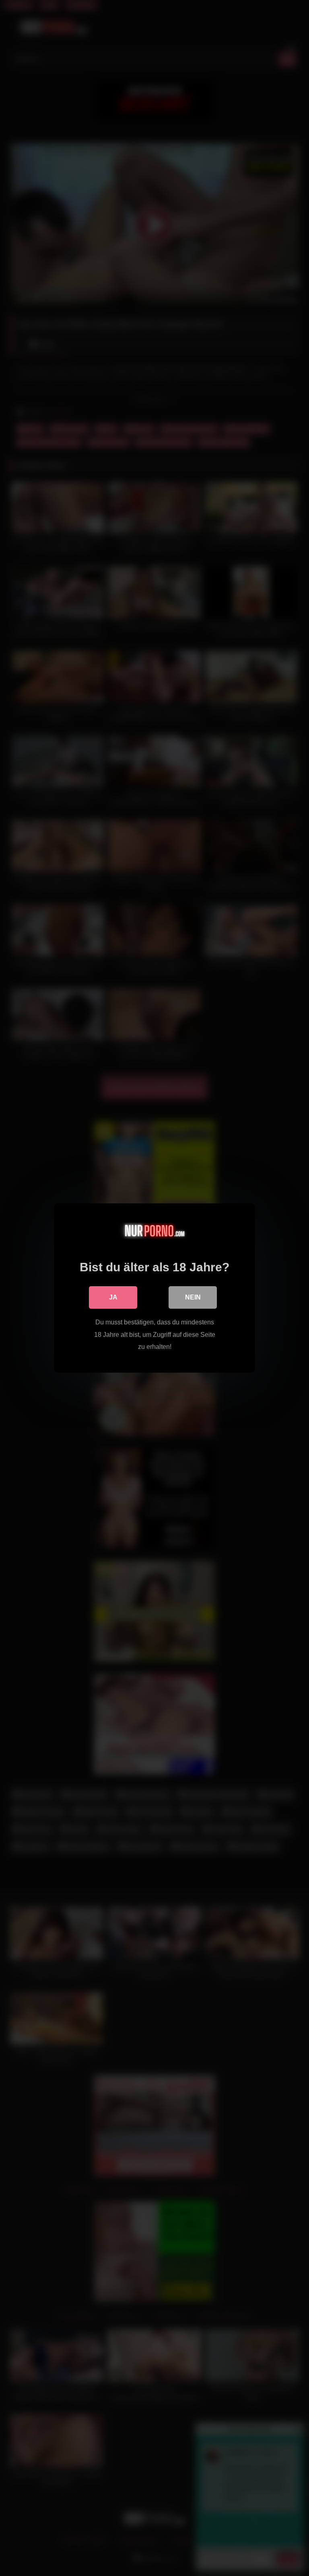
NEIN (193, 1297)
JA (113, 1297)
